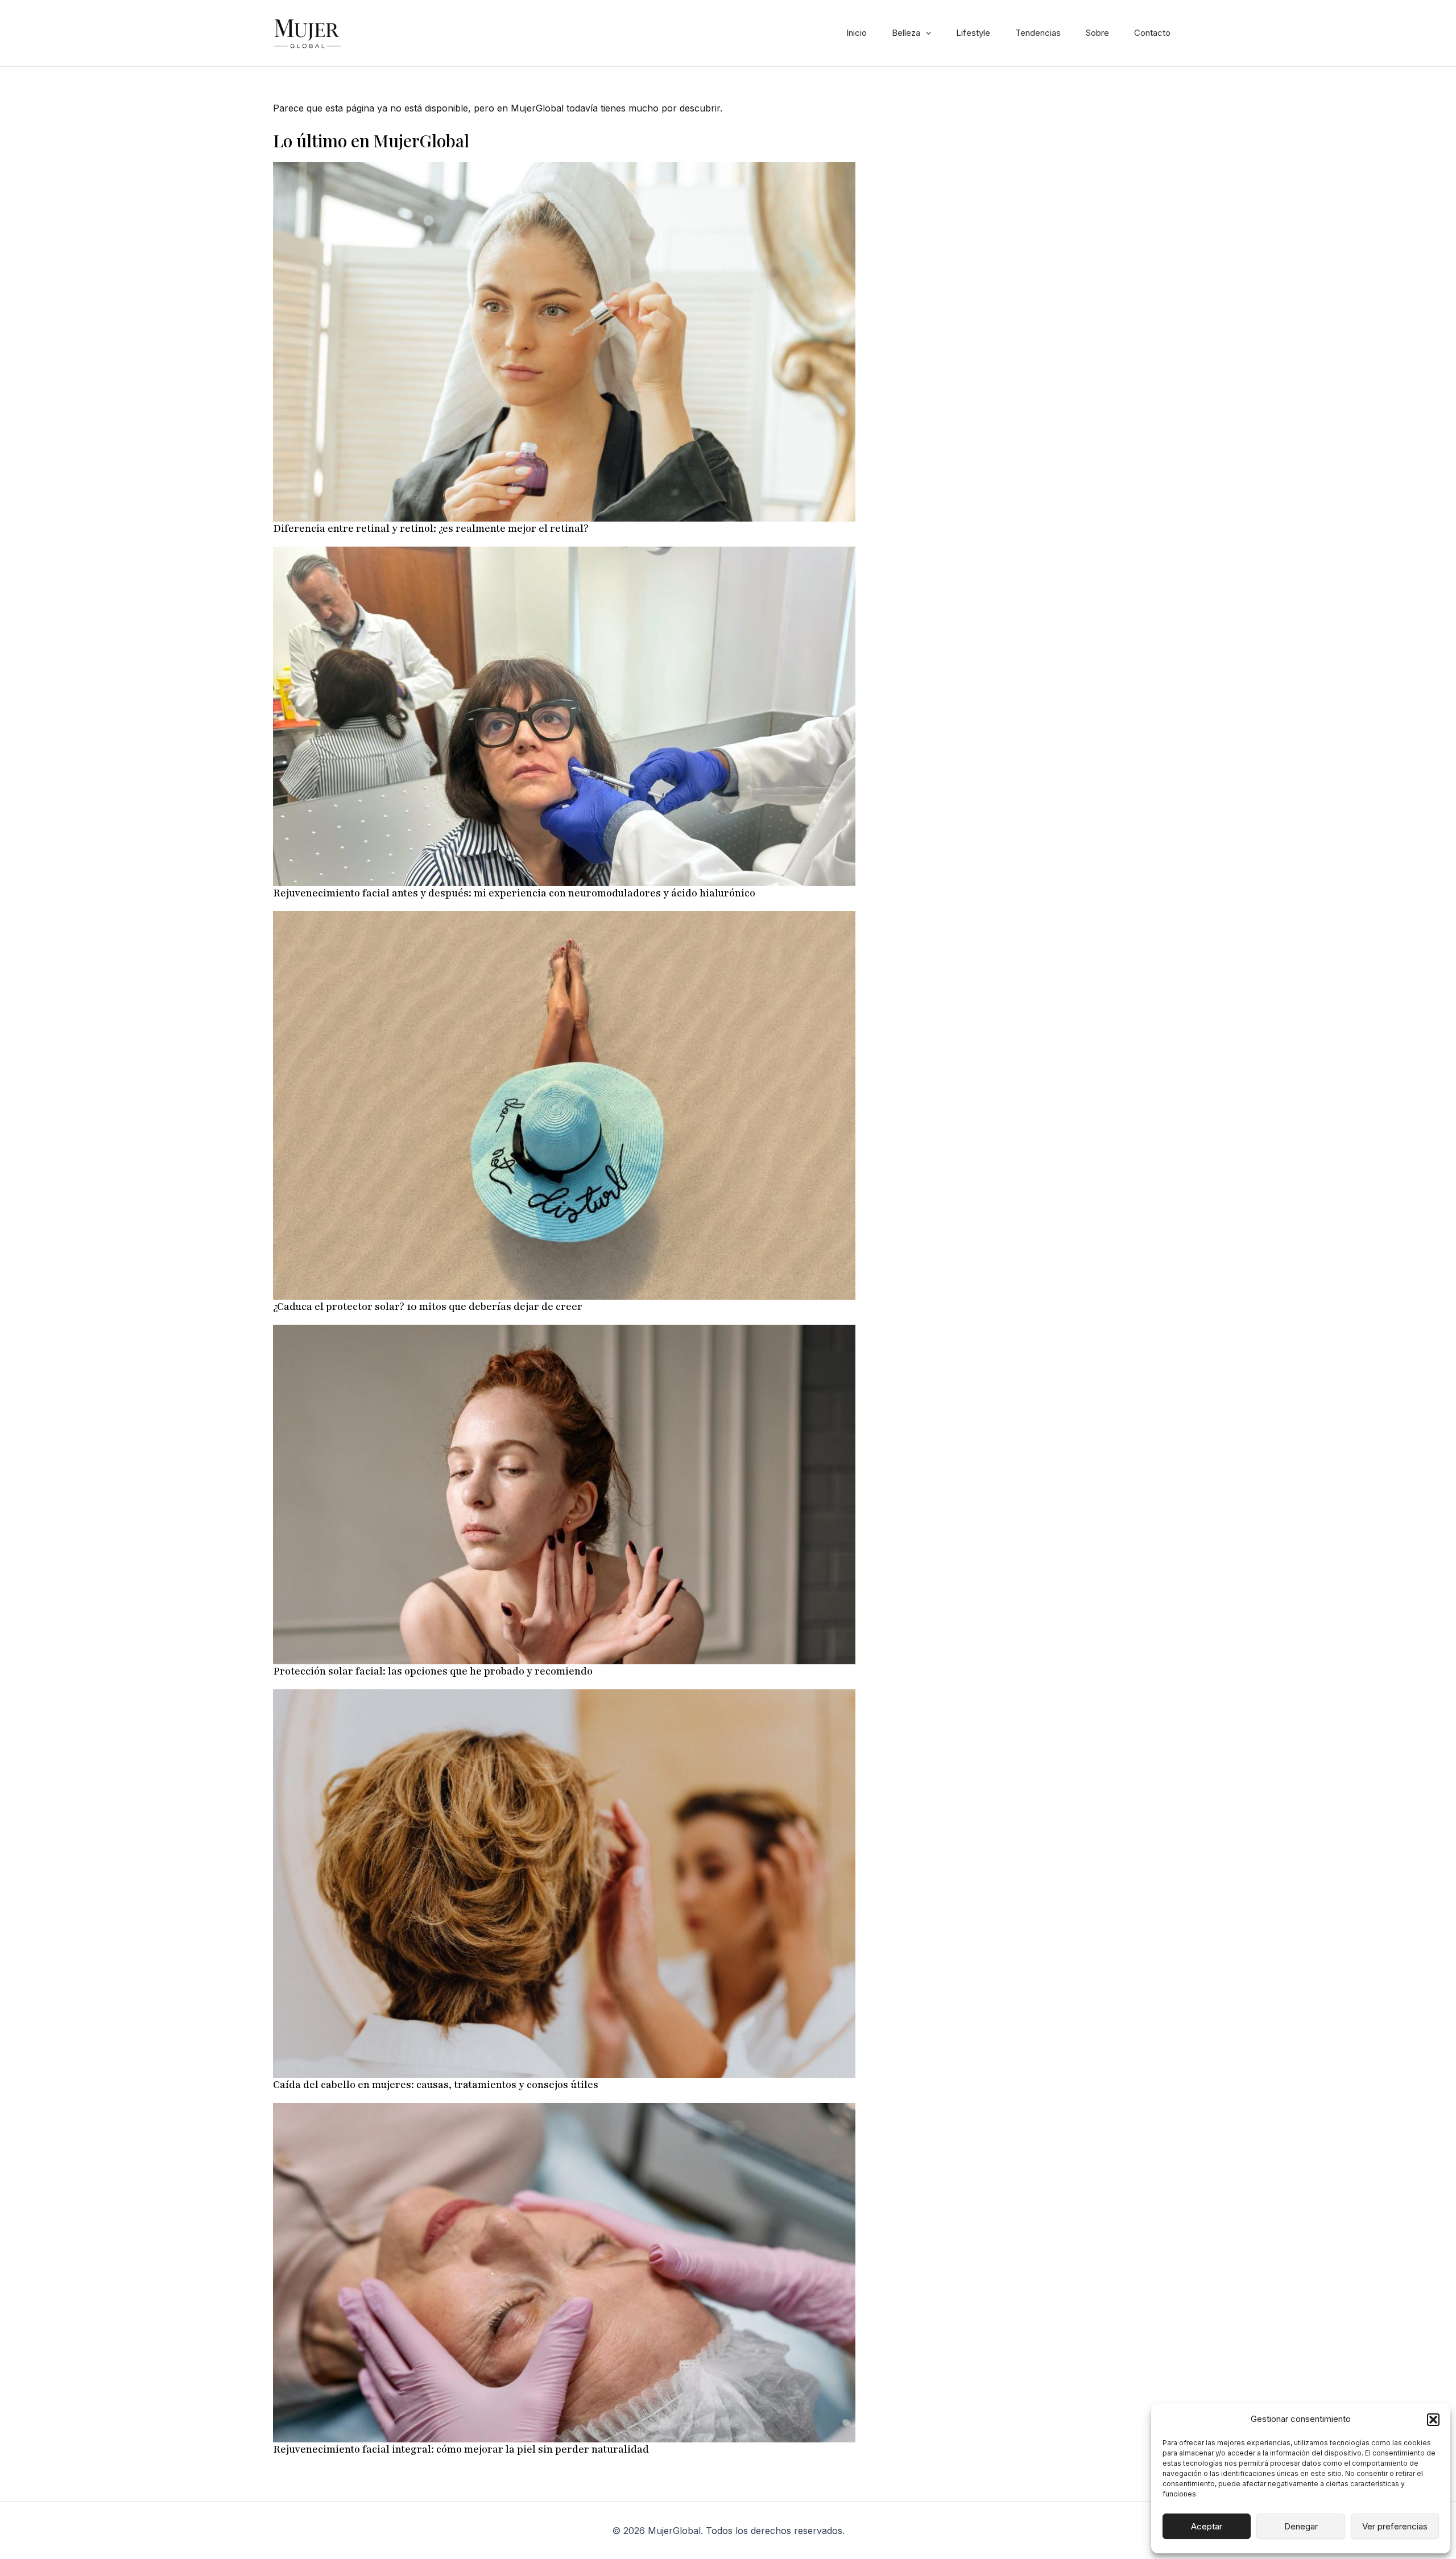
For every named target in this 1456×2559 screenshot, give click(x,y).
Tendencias (1038, 33)
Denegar (1301, 2526)
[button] (1433, 2420)
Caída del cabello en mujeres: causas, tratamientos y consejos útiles (436, 2085)
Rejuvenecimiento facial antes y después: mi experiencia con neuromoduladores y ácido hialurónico (514, 893)
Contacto (1152, 33)
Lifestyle (973, 33)
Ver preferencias (1395, 2526)
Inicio (857, 33)
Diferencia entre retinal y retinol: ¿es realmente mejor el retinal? (431, 528)
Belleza (906, 33)
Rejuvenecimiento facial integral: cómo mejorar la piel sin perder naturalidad (461, 2449)
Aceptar (1207, 2526)
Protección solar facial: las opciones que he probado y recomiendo (433, 1671)
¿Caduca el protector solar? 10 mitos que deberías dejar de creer (428, 1307)
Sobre (1097, 33)
